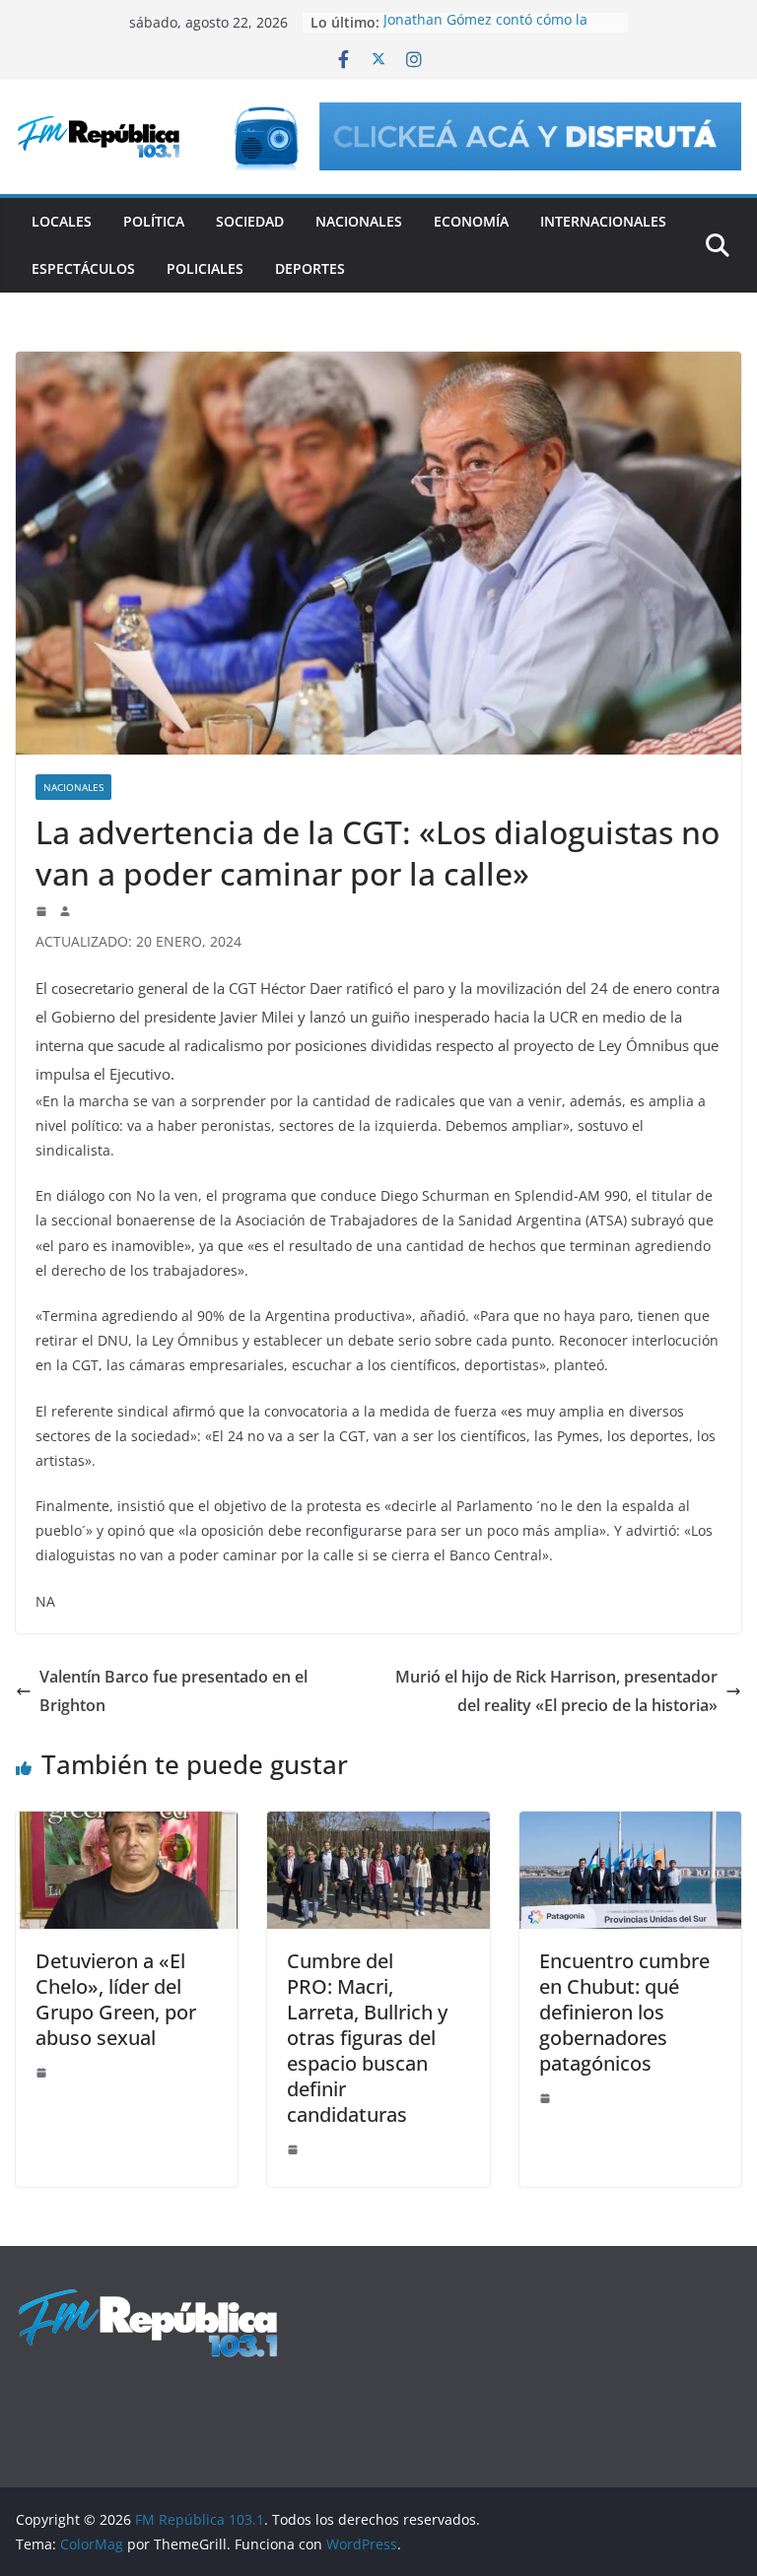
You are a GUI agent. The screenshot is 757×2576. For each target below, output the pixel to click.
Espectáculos (83, 268)
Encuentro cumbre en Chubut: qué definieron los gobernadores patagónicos (624, 2012)
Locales (62, 221)
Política (154, 221)
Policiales (205, 268)
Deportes (310, 268)
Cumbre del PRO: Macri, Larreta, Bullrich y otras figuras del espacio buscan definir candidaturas (367, 2038)
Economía (471, 221)
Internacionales (603, 221)
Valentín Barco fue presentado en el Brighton (173, 1691)
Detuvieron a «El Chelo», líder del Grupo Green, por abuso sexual (116, 1999)
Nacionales (359, 221)
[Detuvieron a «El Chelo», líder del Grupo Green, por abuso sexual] (127, 1825)
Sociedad (250, 221)
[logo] (148, 2298)
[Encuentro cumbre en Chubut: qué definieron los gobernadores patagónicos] (630, 1825)
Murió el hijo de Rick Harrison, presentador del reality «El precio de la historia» (556, 1691)
